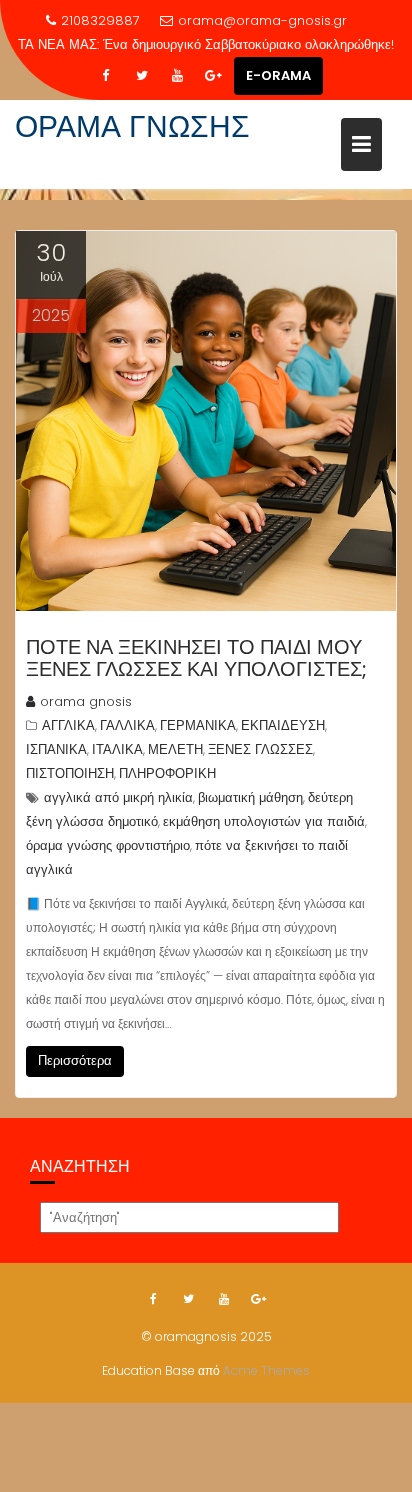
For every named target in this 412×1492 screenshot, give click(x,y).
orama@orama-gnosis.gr (262, 20)
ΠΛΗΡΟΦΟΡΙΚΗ (167, 773)
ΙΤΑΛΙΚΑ (117, 749)
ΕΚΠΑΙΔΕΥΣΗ (283, 725)
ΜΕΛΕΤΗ (175, 749)
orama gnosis (86, 701)
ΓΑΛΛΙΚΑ (127, 725)
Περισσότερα (75, 1060)
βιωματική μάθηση (250, 797)
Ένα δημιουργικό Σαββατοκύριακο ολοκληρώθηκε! (248, 44)
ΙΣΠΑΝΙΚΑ (56, 749)
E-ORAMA (278, 75)
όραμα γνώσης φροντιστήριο (108, 845)
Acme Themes (266, 1370)
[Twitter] (142, 76)
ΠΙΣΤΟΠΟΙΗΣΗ (70, 773)
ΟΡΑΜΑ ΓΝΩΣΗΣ (132, 126)
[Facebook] (106, 76)
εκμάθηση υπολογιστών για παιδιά (264, 821)
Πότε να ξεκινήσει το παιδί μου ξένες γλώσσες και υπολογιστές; (196, 658)
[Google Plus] (214, 76)
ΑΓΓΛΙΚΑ (68, 725)
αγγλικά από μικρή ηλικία (118, 797)
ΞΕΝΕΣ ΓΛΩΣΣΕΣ (260, 749)
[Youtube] (178, 76)
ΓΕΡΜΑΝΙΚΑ (198, 725)
